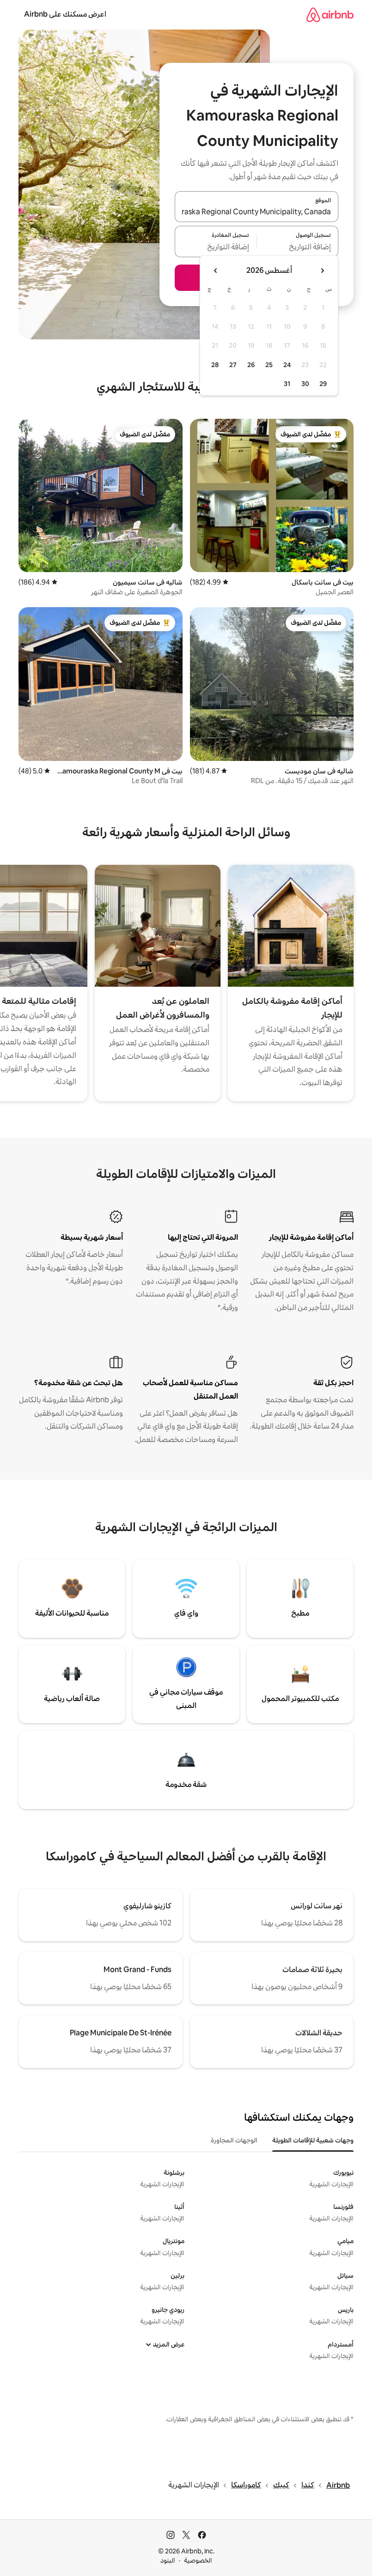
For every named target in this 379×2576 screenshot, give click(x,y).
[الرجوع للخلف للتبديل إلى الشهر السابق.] (322, 271)
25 (269, 365)
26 (251, 365)
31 (287, 384)
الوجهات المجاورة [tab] (234, 2140)
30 (305, 384)
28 (215, 365)
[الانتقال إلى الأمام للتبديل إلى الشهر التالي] (216, 271)
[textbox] (298, 247)
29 (323, 384)
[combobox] (257, 212)
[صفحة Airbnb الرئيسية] (330, 15)
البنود (168, 2560)
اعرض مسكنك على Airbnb (65, 14)
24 (287, 365)
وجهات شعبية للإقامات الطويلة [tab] (313, 2140)
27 (233, 365)
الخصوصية (198, 2560)
